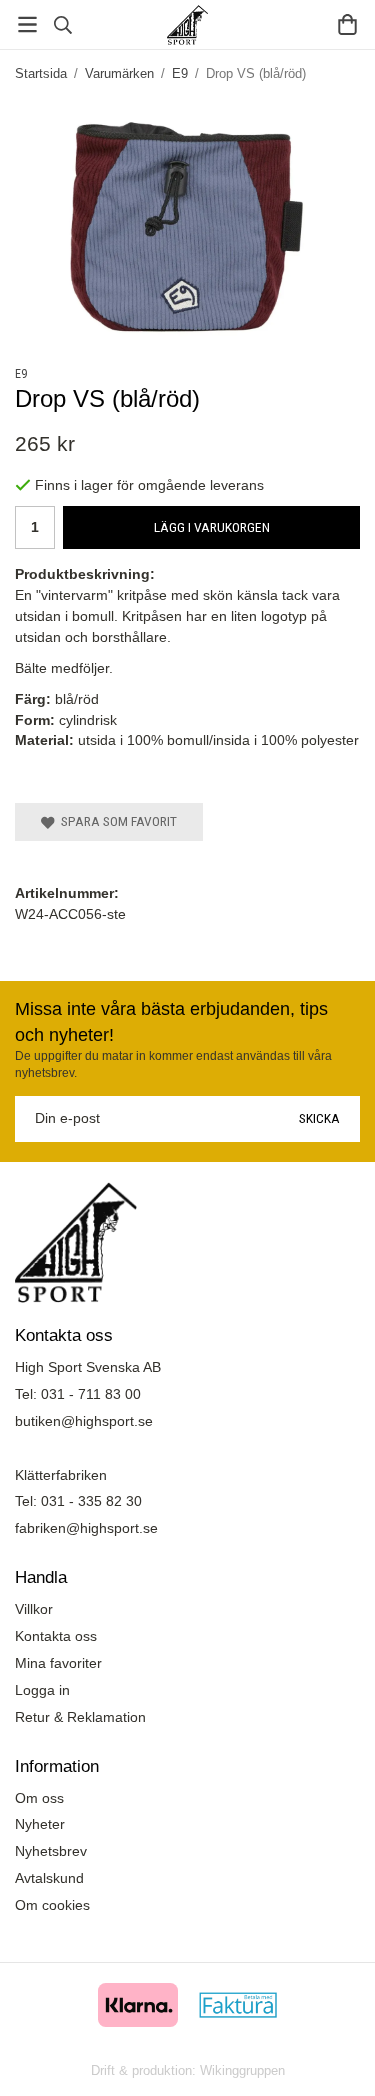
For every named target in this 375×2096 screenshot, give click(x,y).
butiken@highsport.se (84, 1421)
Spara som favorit (116, 821)
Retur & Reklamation (80, 1717)
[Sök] (62, 25)
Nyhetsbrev (51, 1851)
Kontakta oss (56, 1636)
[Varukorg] (347, 24)
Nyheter (40, 1824)
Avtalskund (49, 1878)
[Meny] (27, 24)
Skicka (319, 1118)
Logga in (42, 1690)
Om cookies (52, 1905)
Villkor (34, 1609)
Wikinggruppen (242, 2070)
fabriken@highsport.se (86, 1528)
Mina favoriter (58, 1663)
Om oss (39, 1798)
